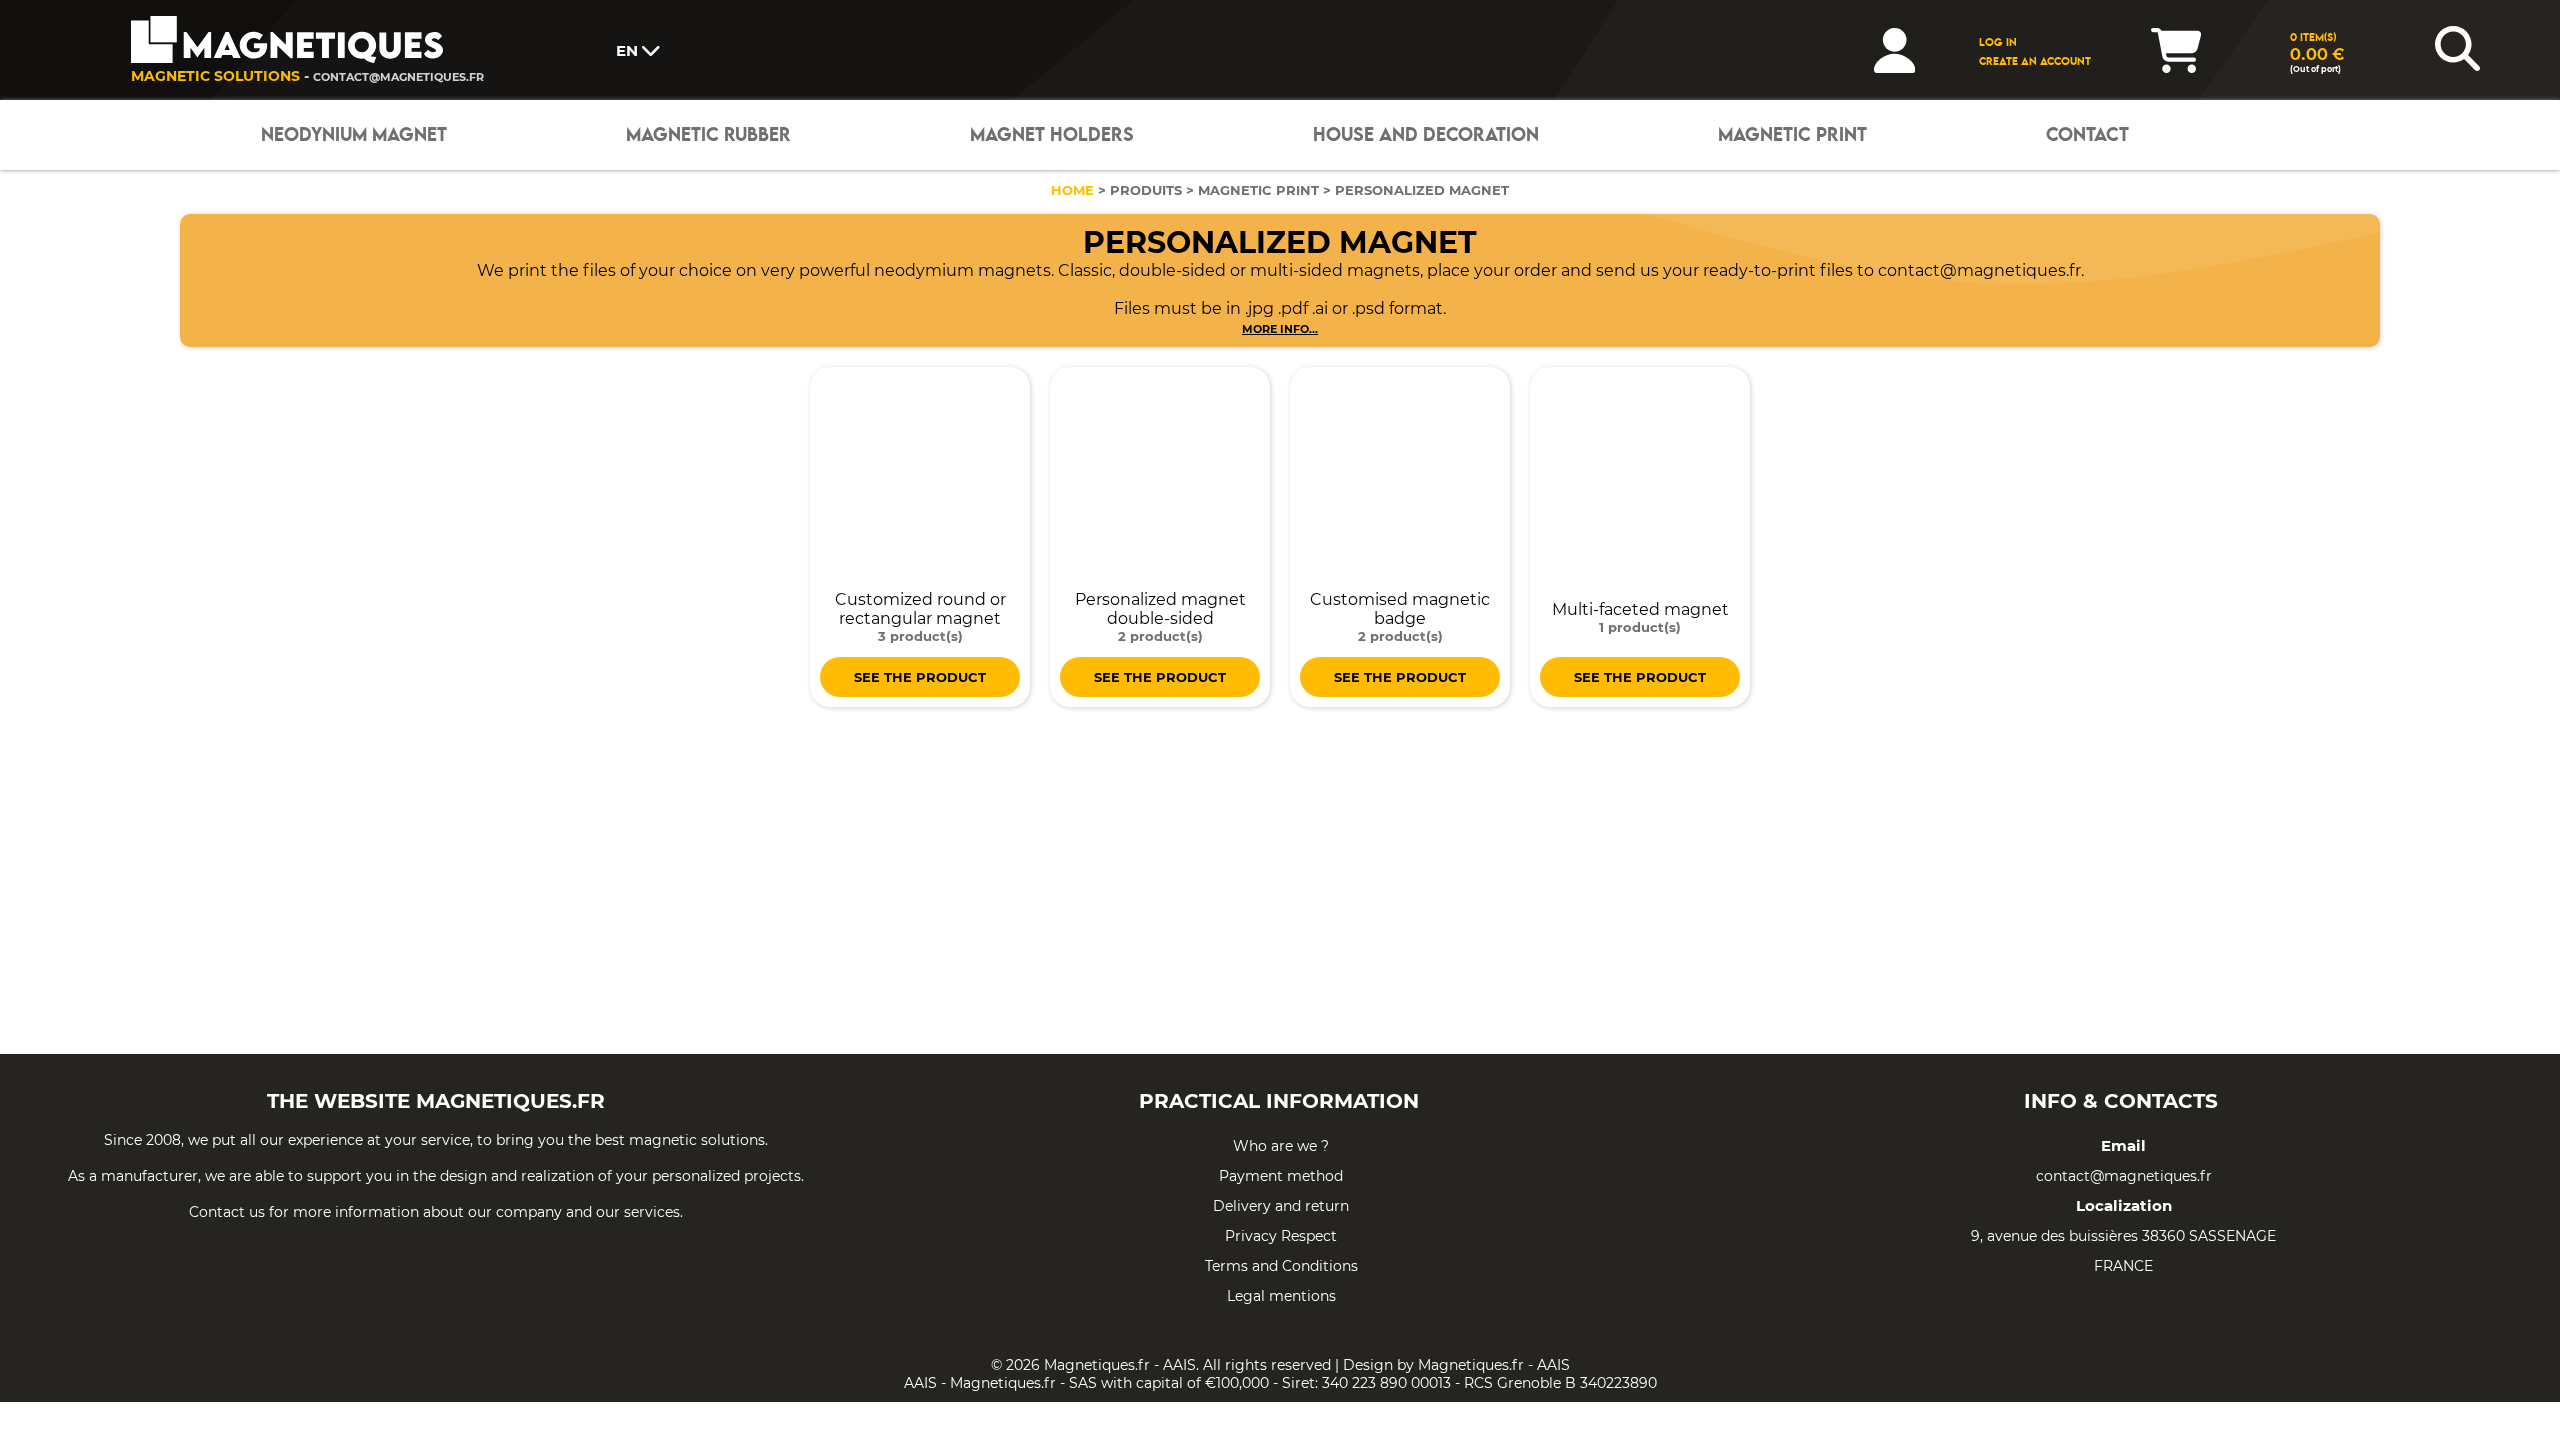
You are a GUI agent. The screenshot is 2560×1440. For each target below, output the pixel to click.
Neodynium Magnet (354, 135)
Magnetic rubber (708, 135)
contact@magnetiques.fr (398, 77)
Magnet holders (1052, 135)
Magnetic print (1792, 135)
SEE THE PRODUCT (920, 677)
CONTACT (2087, 135)
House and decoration (1426, 135)
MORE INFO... (1280, 329)
